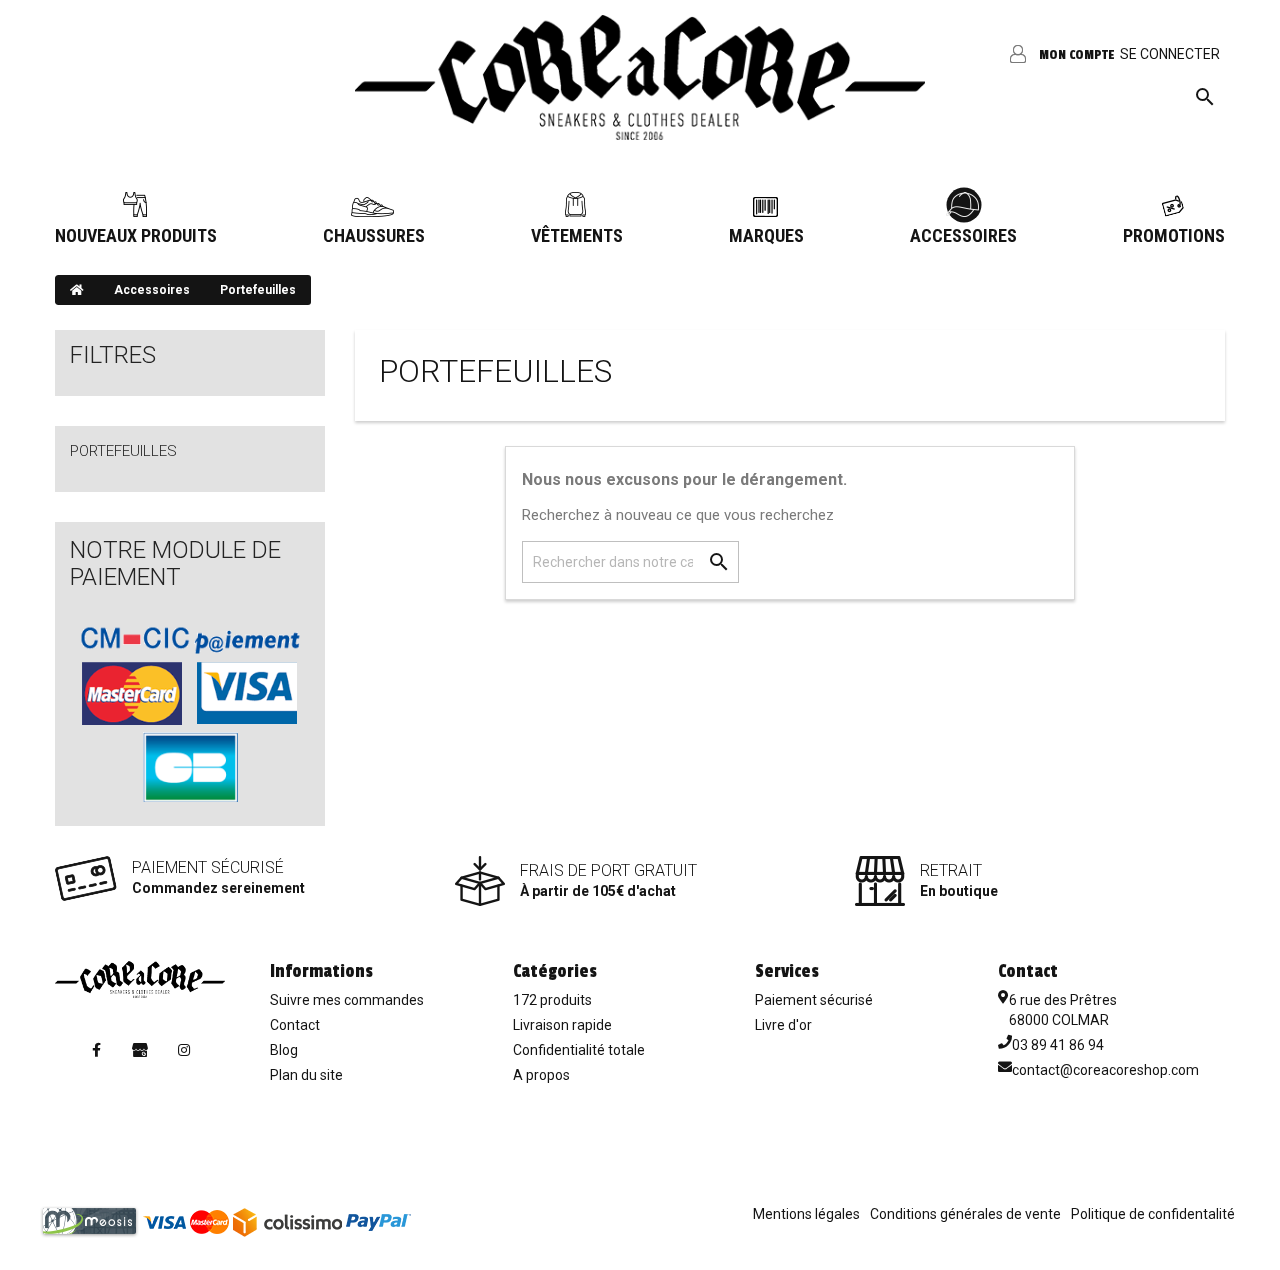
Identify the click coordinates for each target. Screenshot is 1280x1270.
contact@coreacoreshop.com (1105, 1070)
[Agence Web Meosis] (89, 1220)
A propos (541, 1075)
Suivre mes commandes (347, 1000)
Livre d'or (783, 1025)
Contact (295, 1025)
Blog (284, 1050)
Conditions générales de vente (965, 1214)
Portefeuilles (123, 451)
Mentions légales (806, 1214)
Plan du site (306, 1075)
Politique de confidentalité (1153, 1214)
